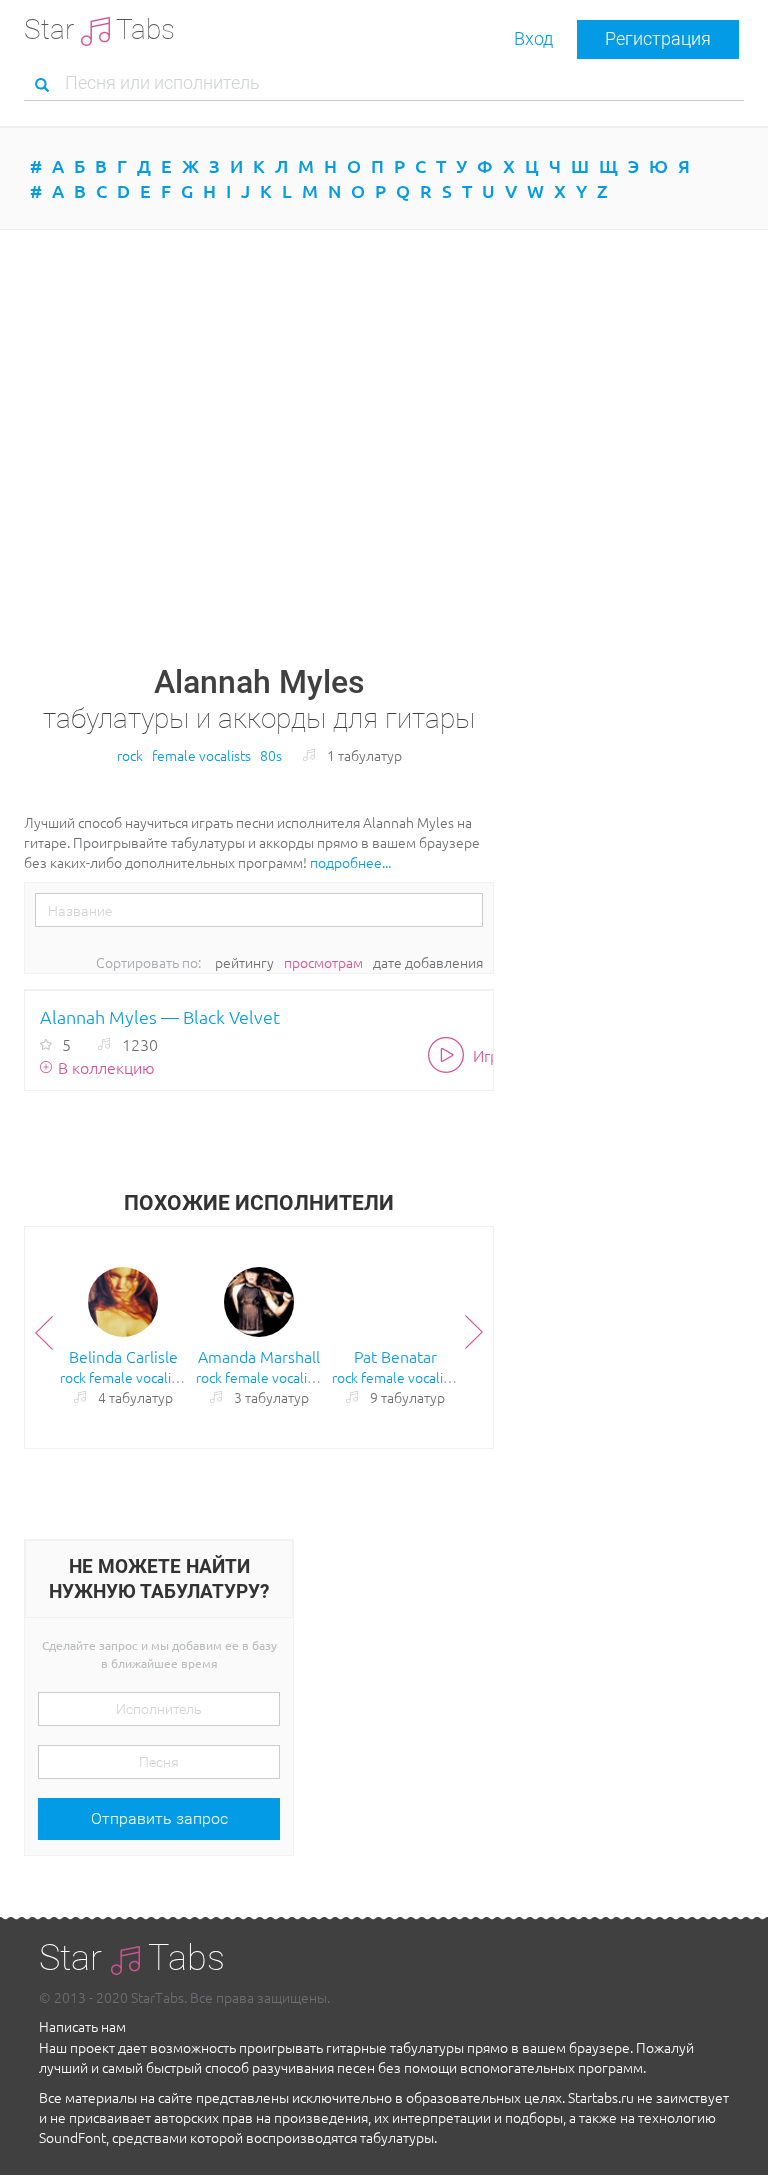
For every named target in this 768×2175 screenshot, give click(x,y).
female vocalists (201, 755)
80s (271, 755)
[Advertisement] (384, 400)
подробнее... (350, 862)
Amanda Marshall (259, 1356)
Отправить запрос (159, 1818)
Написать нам (82, 2026)
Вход (533, 38)
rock (130, 755)
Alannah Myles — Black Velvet (160, 1016)
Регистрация (658, 38)
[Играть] (450, 1054)
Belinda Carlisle (123, 1356)
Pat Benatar (395, 1356)
